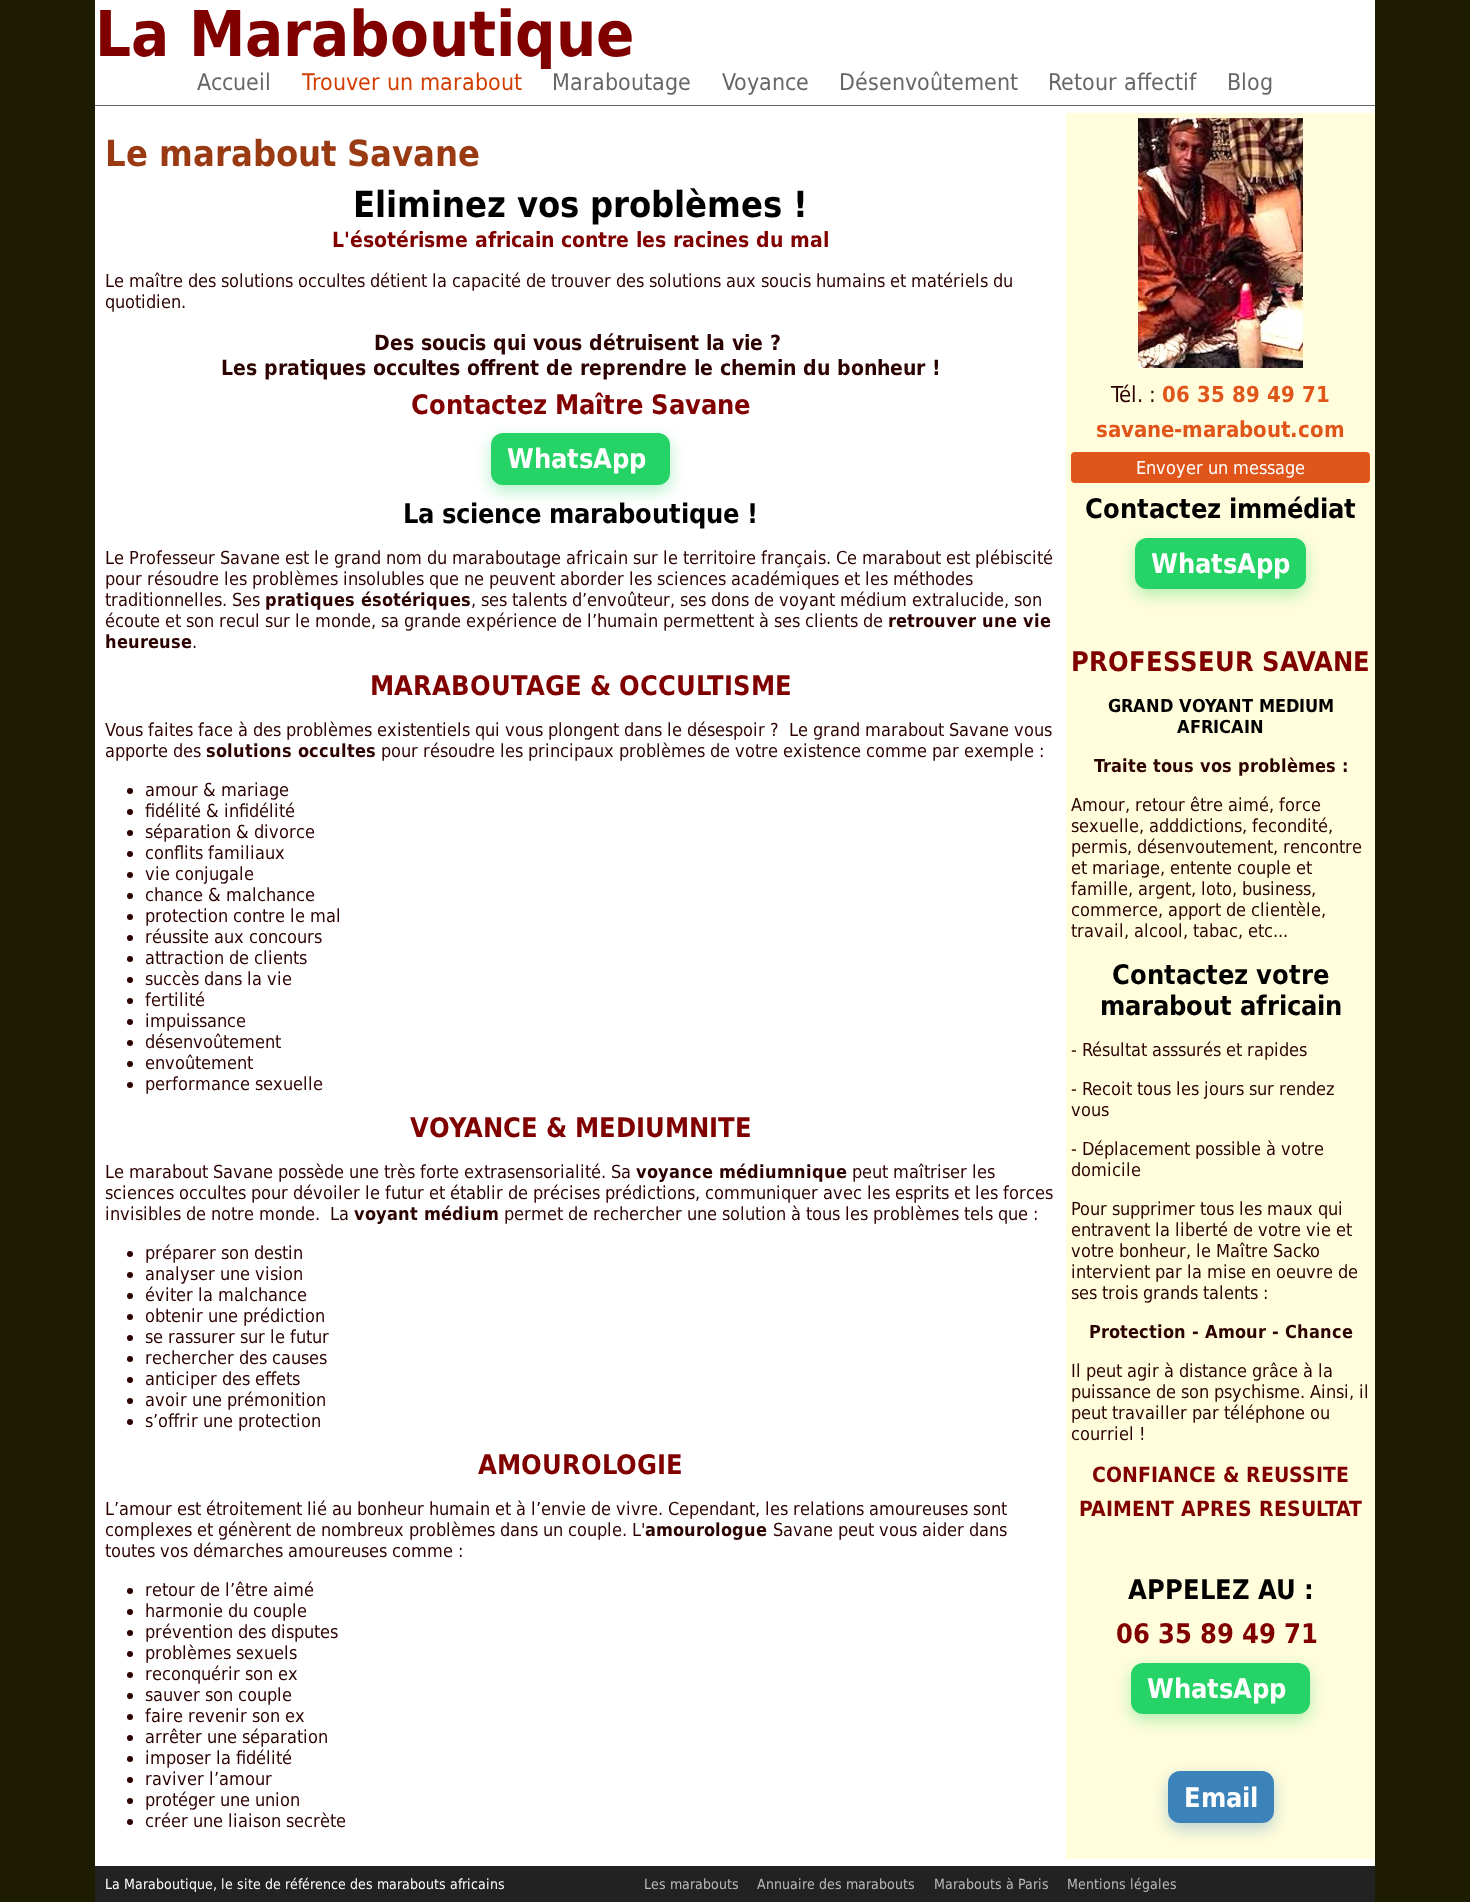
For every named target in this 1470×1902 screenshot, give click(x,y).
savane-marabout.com (1220, 429)
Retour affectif (1122, 82)
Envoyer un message (1220, 467)
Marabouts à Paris (991, 1884)
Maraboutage (621, 82)
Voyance (765, 82)
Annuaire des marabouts (836, 1884)
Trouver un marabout (412, 82)
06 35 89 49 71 (1246, 394)
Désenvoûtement (928, 82)
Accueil (234, 82)
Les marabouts (691, 1884)
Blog (1250, 82)
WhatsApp (580, 458)
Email (1221, 1797)
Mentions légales (1122, 1884)
